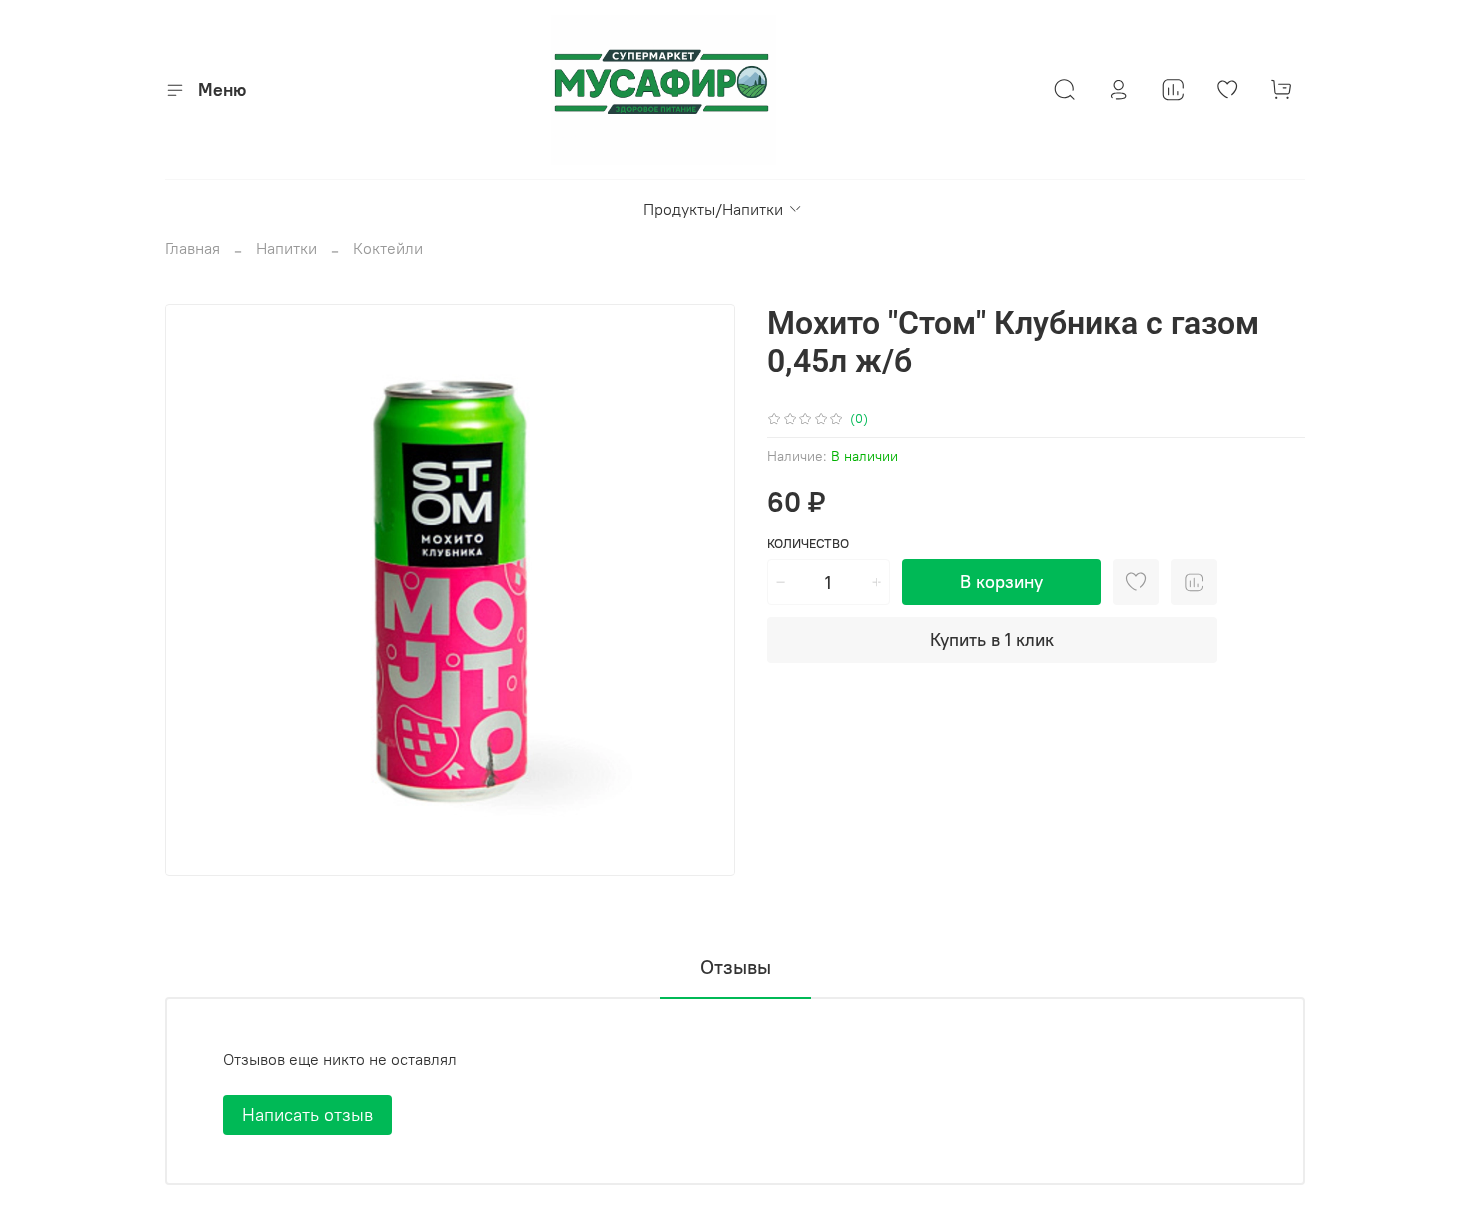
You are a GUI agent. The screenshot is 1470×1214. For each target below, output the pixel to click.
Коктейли (388, 248)
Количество (808, 543)
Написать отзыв (307, 1114)
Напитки (286, 248)
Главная (192, 248)
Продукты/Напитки (713, 209)
